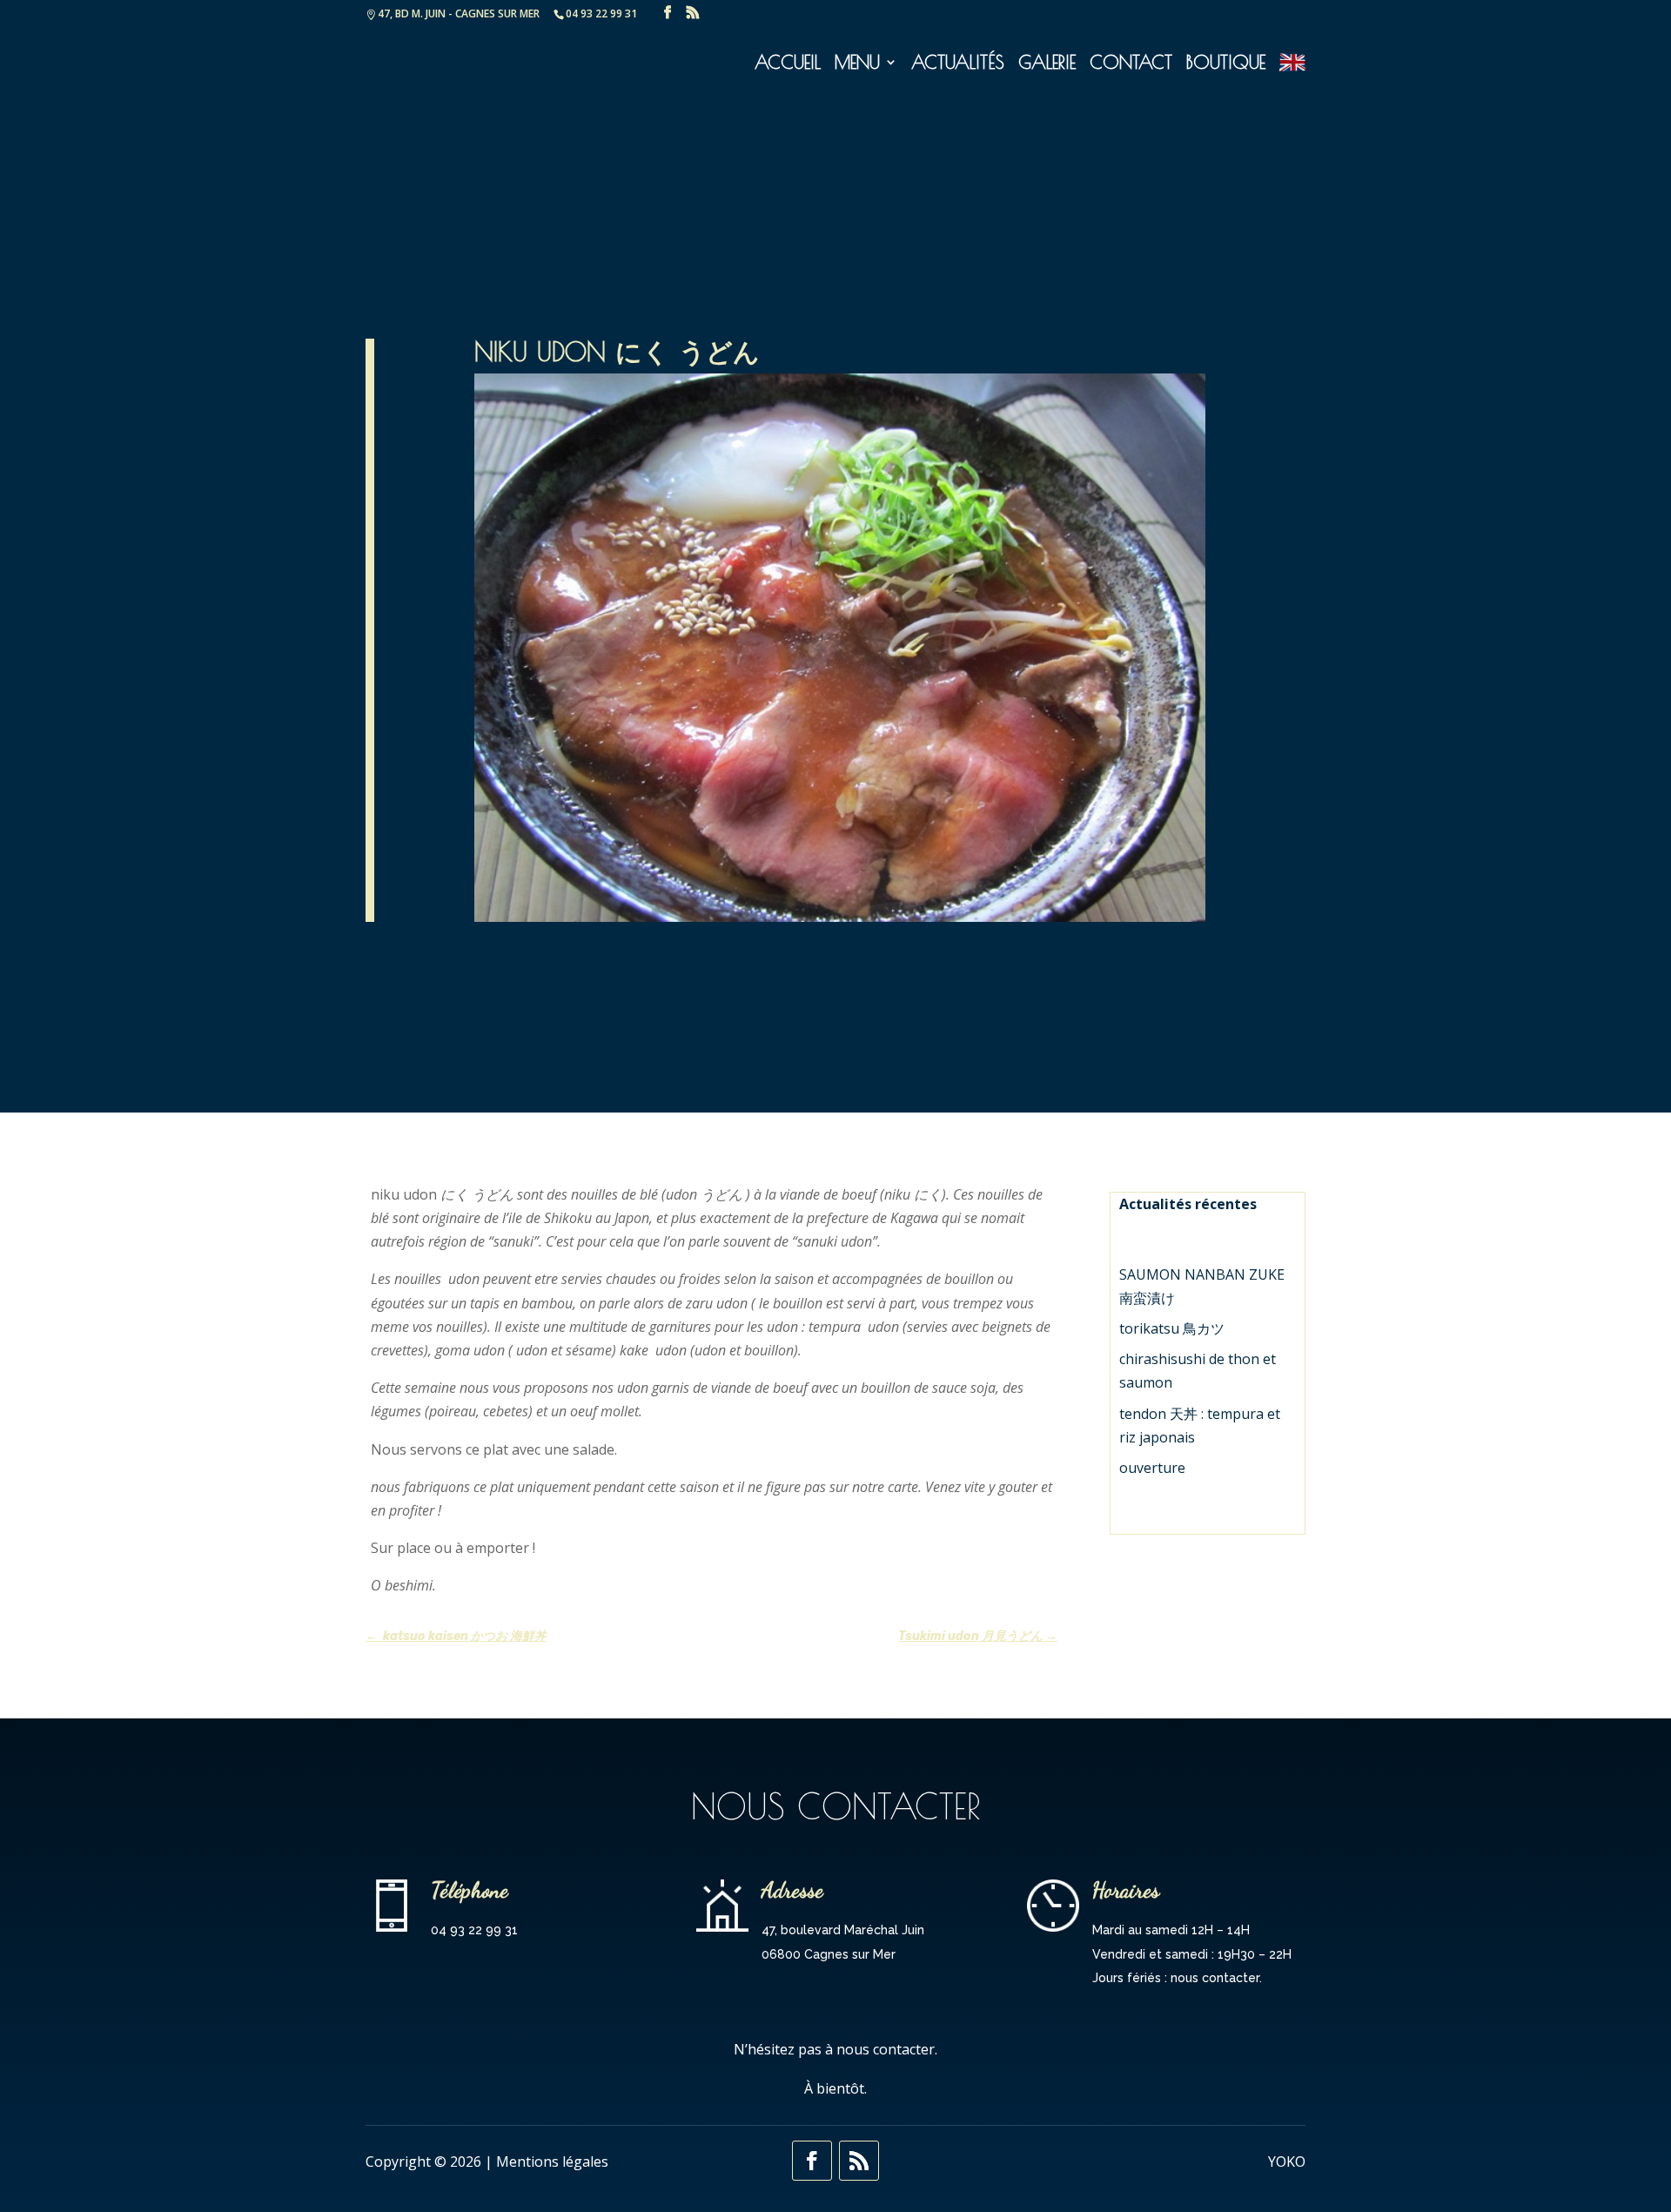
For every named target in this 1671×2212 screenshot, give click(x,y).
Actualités (958, 64)
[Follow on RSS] (859, 2161)
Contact (1131, 64)
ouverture (1152, 1468)
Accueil (788, 64)
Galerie (1047, 64)
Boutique (1226, 64)
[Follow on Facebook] (812, 2161)
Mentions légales (552, 2162)
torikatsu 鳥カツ (1172, 1328)
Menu (857, 64)
